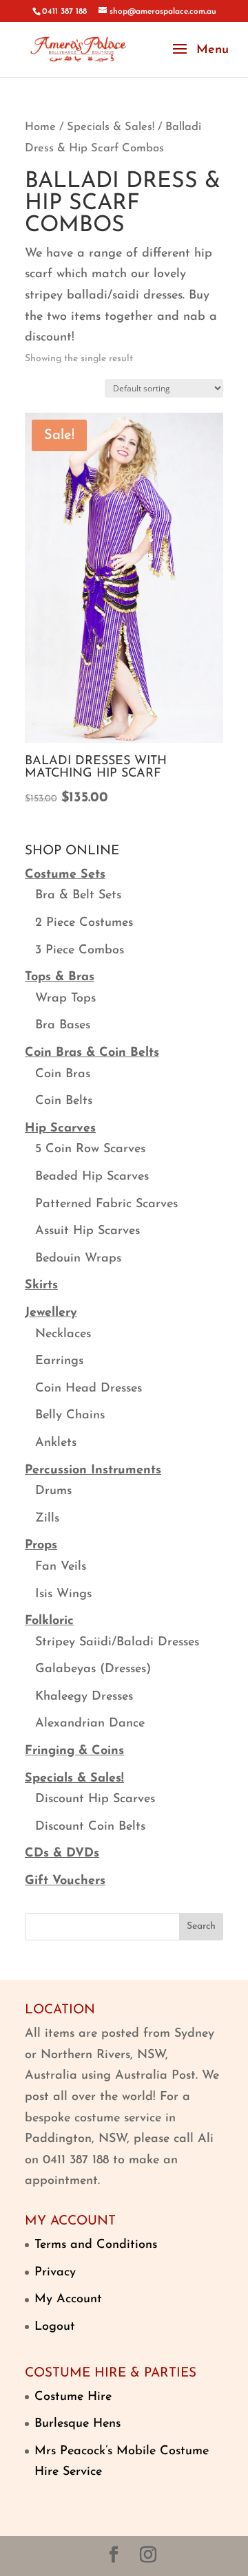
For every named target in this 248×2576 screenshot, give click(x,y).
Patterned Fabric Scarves (106, 1204)
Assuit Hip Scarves (87, 1231)
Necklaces (63, 1334)
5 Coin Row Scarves (90, 1149)
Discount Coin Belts (90, 1827)
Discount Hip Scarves (95, 1799)
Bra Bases (63, 1026)
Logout (55, 2327)
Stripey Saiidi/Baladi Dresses (117, 1643)
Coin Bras (63, 1074)
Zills (47, 1519)
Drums (53, 1491)
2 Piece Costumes (84, 923)
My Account (68, 2299)
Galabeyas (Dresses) (93, 1669)
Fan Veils (61, 1567)
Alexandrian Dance (90, 1724)
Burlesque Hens (77, 2424)
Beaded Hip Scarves (92, 1177)
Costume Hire (73, 2397)
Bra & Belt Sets (78, 896)
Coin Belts (64, 1101)
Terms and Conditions (96, 2245)
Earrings (59, 1361)
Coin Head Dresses (89, 1389)
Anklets (56, 1443)
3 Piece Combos (80, 951)
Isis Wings (63, 1594)
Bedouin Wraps (78, 1259)
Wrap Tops (65, 999)
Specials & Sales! (111, 127)
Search (201, 1926)
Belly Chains (70, 1416)
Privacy (55, 2273)
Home (40, 127)
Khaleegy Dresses (84, 1697)
